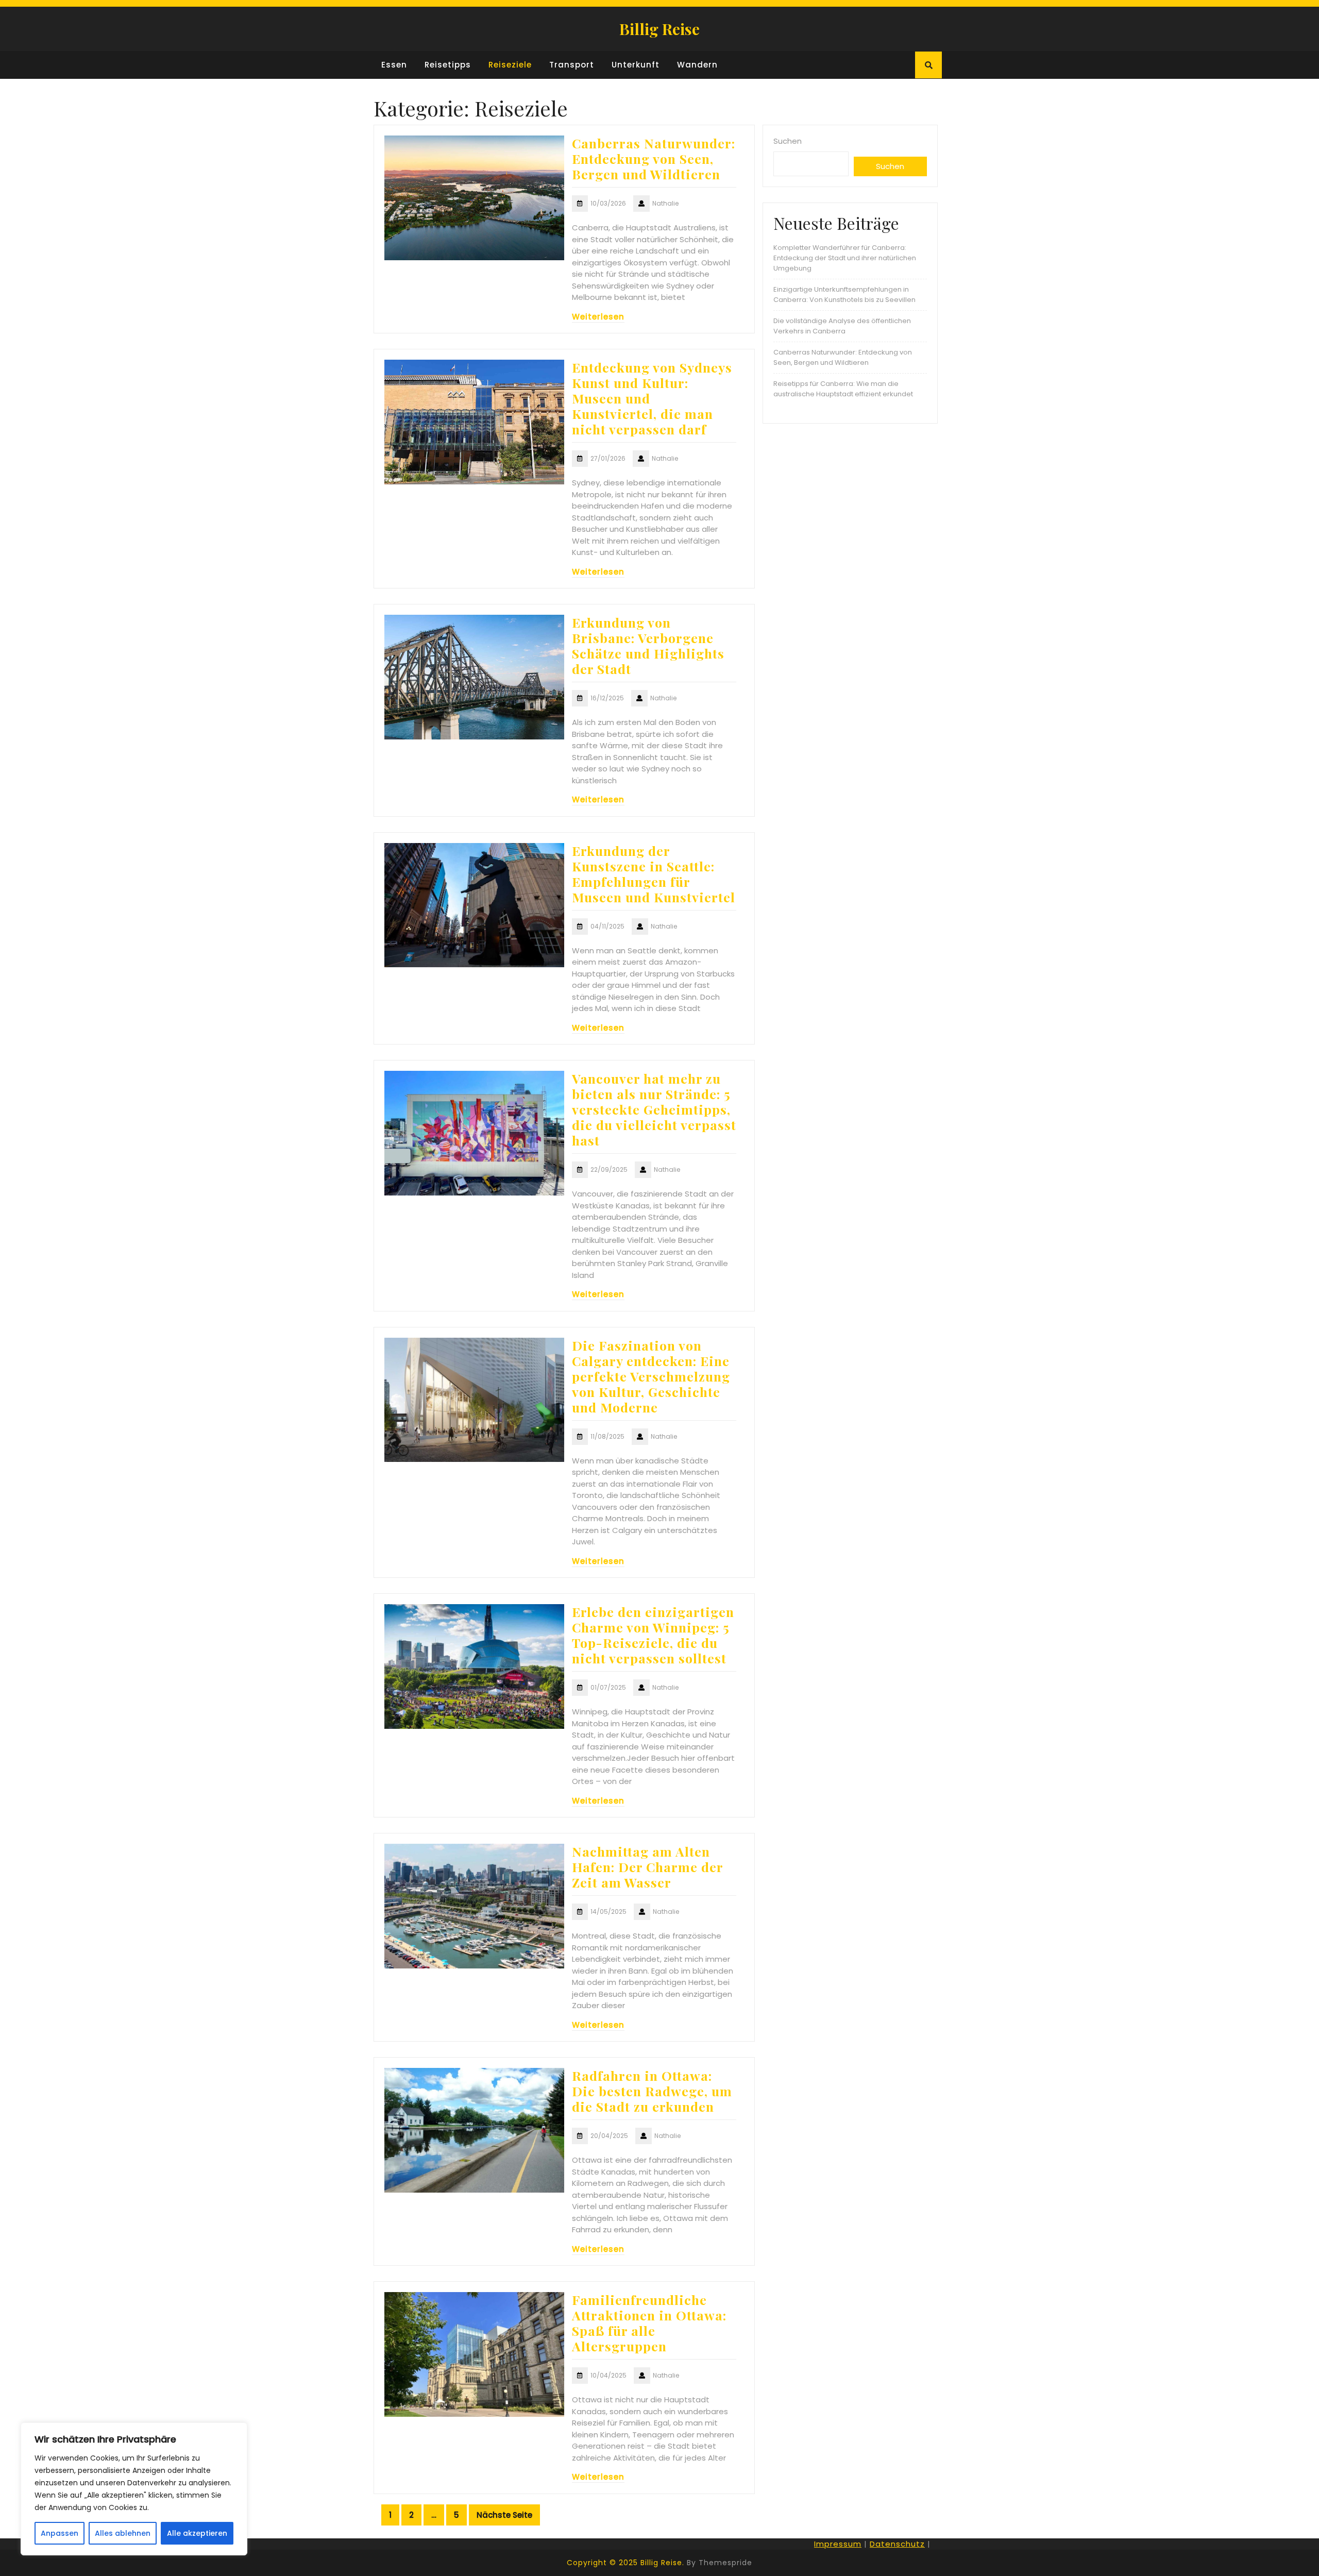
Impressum (838, 2544)
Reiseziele (510, 65)
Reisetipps (448, 65)
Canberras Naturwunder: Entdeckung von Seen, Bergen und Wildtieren (654, 158)
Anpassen (60, 2533)
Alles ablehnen (123, 2533)
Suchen (788, 141)
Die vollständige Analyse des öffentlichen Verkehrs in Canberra (842, 326)
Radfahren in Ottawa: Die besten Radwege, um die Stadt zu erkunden (652, 2091)
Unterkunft (636, 65)
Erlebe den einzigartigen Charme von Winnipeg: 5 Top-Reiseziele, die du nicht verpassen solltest (653, 1635)
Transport (572, 65)
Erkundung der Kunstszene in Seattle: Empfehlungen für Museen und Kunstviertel (654, 874)
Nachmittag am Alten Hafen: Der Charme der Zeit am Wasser (647, 1867)
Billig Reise (659, 29)
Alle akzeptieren (197, 2533)
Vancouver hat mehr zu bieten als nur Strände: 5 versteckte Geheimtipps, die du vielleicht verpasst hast (654, 1109)
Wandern (697, 65)
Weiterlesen (598, 317)
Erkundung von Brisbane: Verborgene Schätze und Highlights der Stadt (648, 645)
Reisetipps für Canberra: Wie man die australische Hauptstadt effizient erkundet (843, 389)
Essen (394, 65)
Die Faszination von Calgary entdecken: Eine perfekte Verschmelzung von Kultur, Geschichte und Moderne (651, 1376)
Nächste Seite (504, 2515)
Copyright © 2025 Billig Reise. (625, 2563)
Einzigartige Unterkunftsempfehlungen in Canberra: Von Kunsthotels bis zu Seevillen (844, 294)
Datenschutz (897, 2544)
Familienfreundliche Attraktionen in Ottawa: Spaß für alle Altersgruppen (649, 2323)
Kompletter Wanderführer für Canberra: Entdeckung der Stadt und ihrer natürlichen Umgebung (845, 258)
